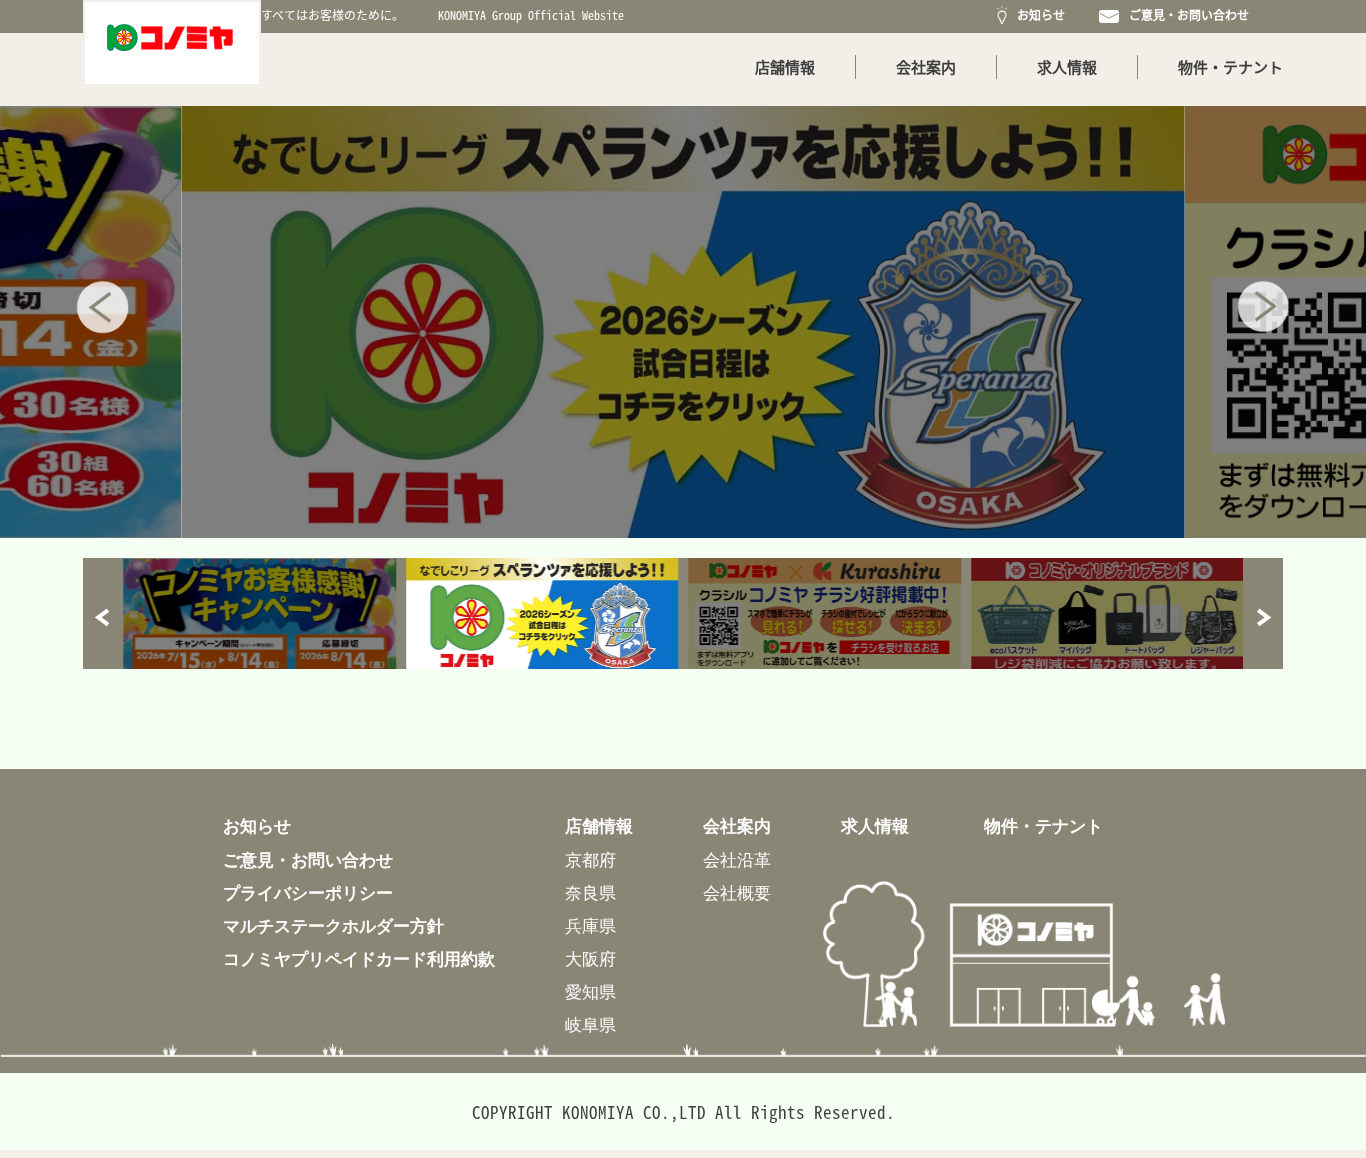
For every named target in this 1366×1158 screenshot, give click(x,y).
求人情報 (1067, 67)
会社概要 (737, 892)
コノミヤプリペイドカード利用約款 (359, 958)
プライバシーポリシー (308, 892)
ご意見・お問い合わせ (1186, 15)
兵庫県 (590, 925)
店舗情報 (785, 67)
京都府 (590, 859)
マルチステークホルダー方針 (333, 925)
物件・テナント (1230, 67)
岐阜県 (590, 1024)
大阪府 (590, 958)
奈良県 (590, 892)
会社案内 (926, 67)
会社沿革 (737, 859)
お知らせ (1038, 15)
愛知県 (590, 991)
